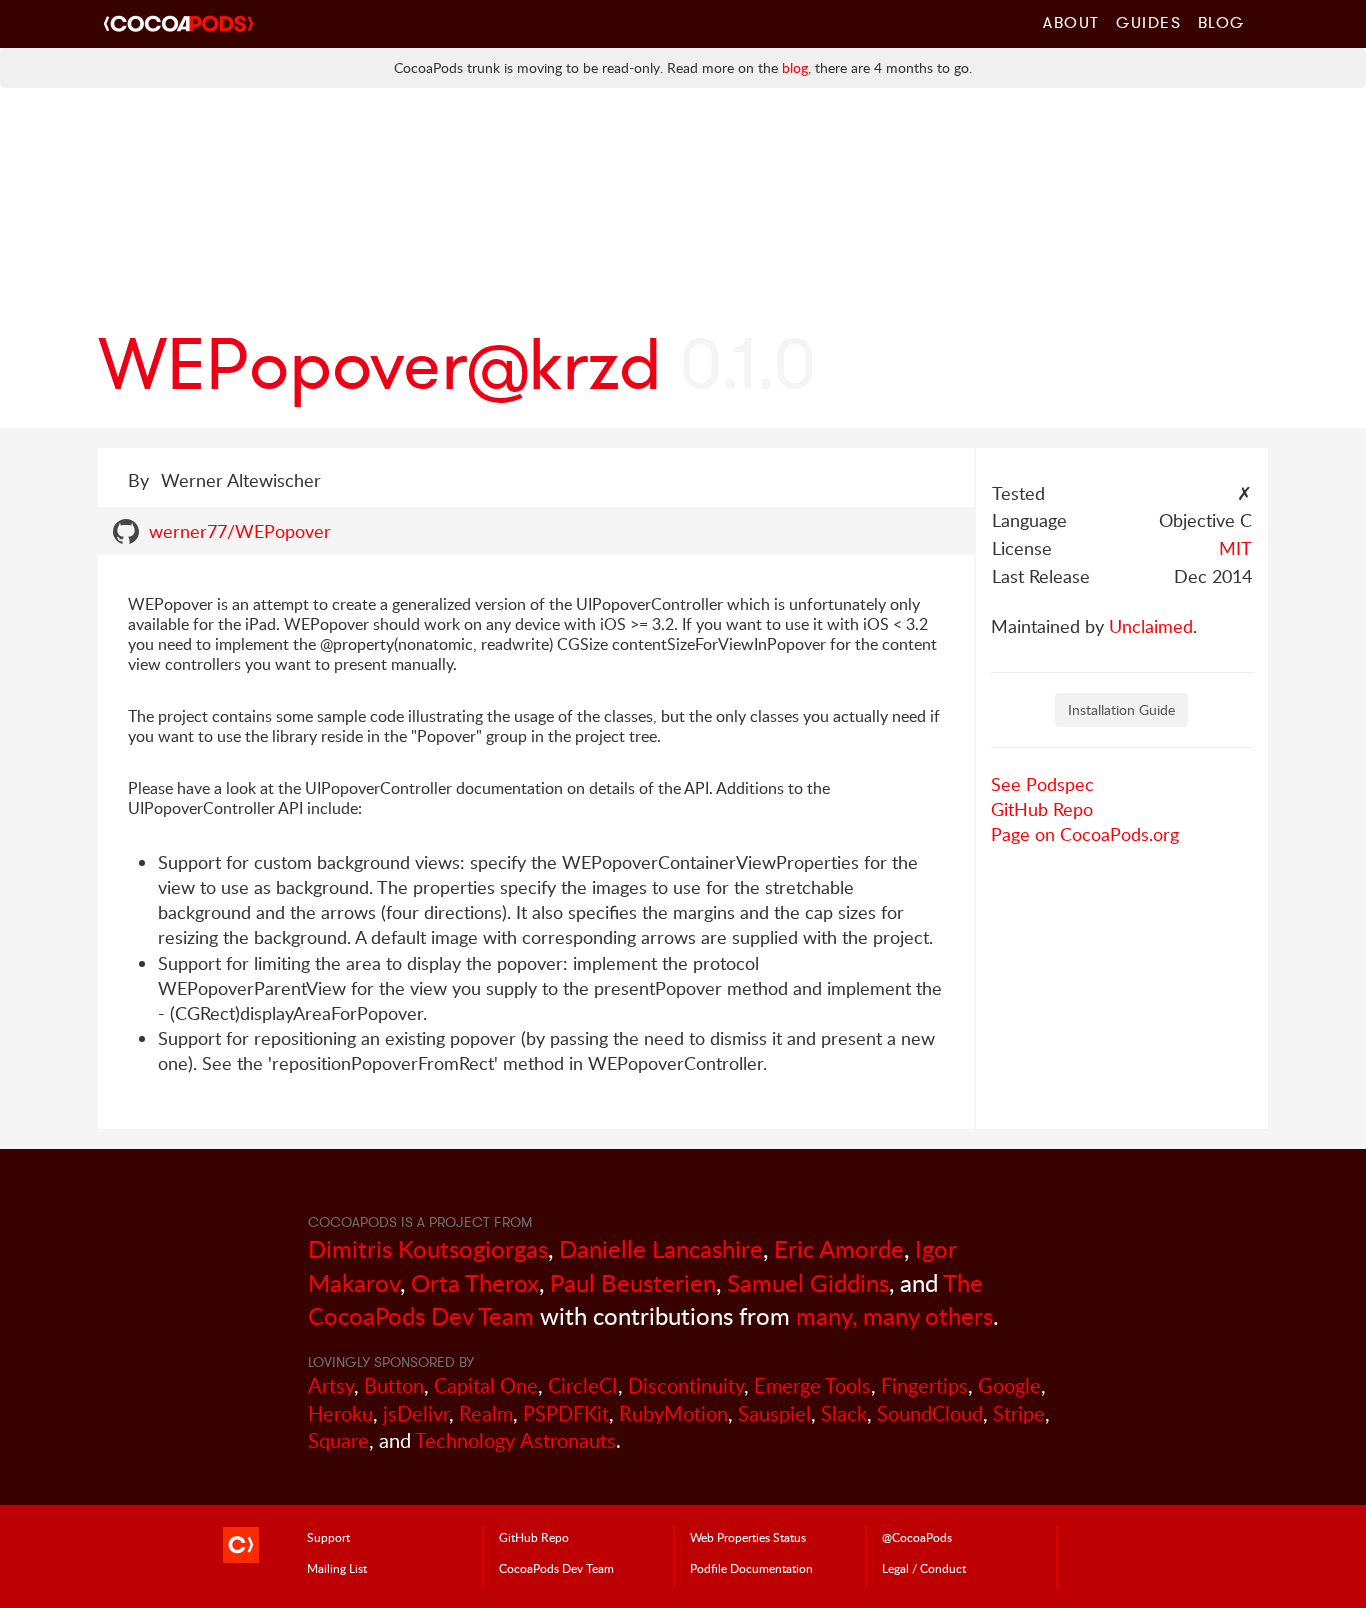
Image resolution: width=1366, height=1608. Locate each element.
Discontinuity (686, 1385)
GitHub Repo (1042, 809)
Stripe (1019, 1413)
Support (328, 1537)
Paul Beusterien (633, 1282)
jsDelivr (416, 1413)
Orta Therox (475, 1282)
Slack (844, 1413)
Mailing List (337, 1568)
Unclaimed (1151, 626)
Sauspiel (774, 1413)
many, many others (894, 1315)
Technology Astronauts (515, 1440)
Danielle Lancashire (661, 1248)
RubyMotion (673, 1413)
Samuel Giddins (808, 1282)
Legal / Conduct (924, 1568)
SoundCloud (930, 1413)
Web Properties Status (748, 1537)
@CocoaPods (917, 1537)
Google (1009, 1385)
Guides (1149, 22)
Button (394, 1385)
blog (795, 67)
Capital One (486, 1385)
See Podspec (1042, 784)
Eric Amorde (839, 1248)
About (1071, 22)
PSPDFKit (566, 1413)
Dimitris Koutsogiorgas (428, 1248)
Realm (486, 1413)
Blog (1221, 22)
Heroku (340, 1413)
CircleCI (583, 1385)
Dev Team (556, 1568)
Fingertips (924, 1385)
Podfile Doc (751, 1568)
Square (338, 1440)
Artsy (331, 1385)
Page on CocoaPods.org (1085, 834)
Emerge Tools (812, 1385)
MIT (1235, 548)
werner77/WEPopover (240, 531)
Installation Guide (1121, 709)
